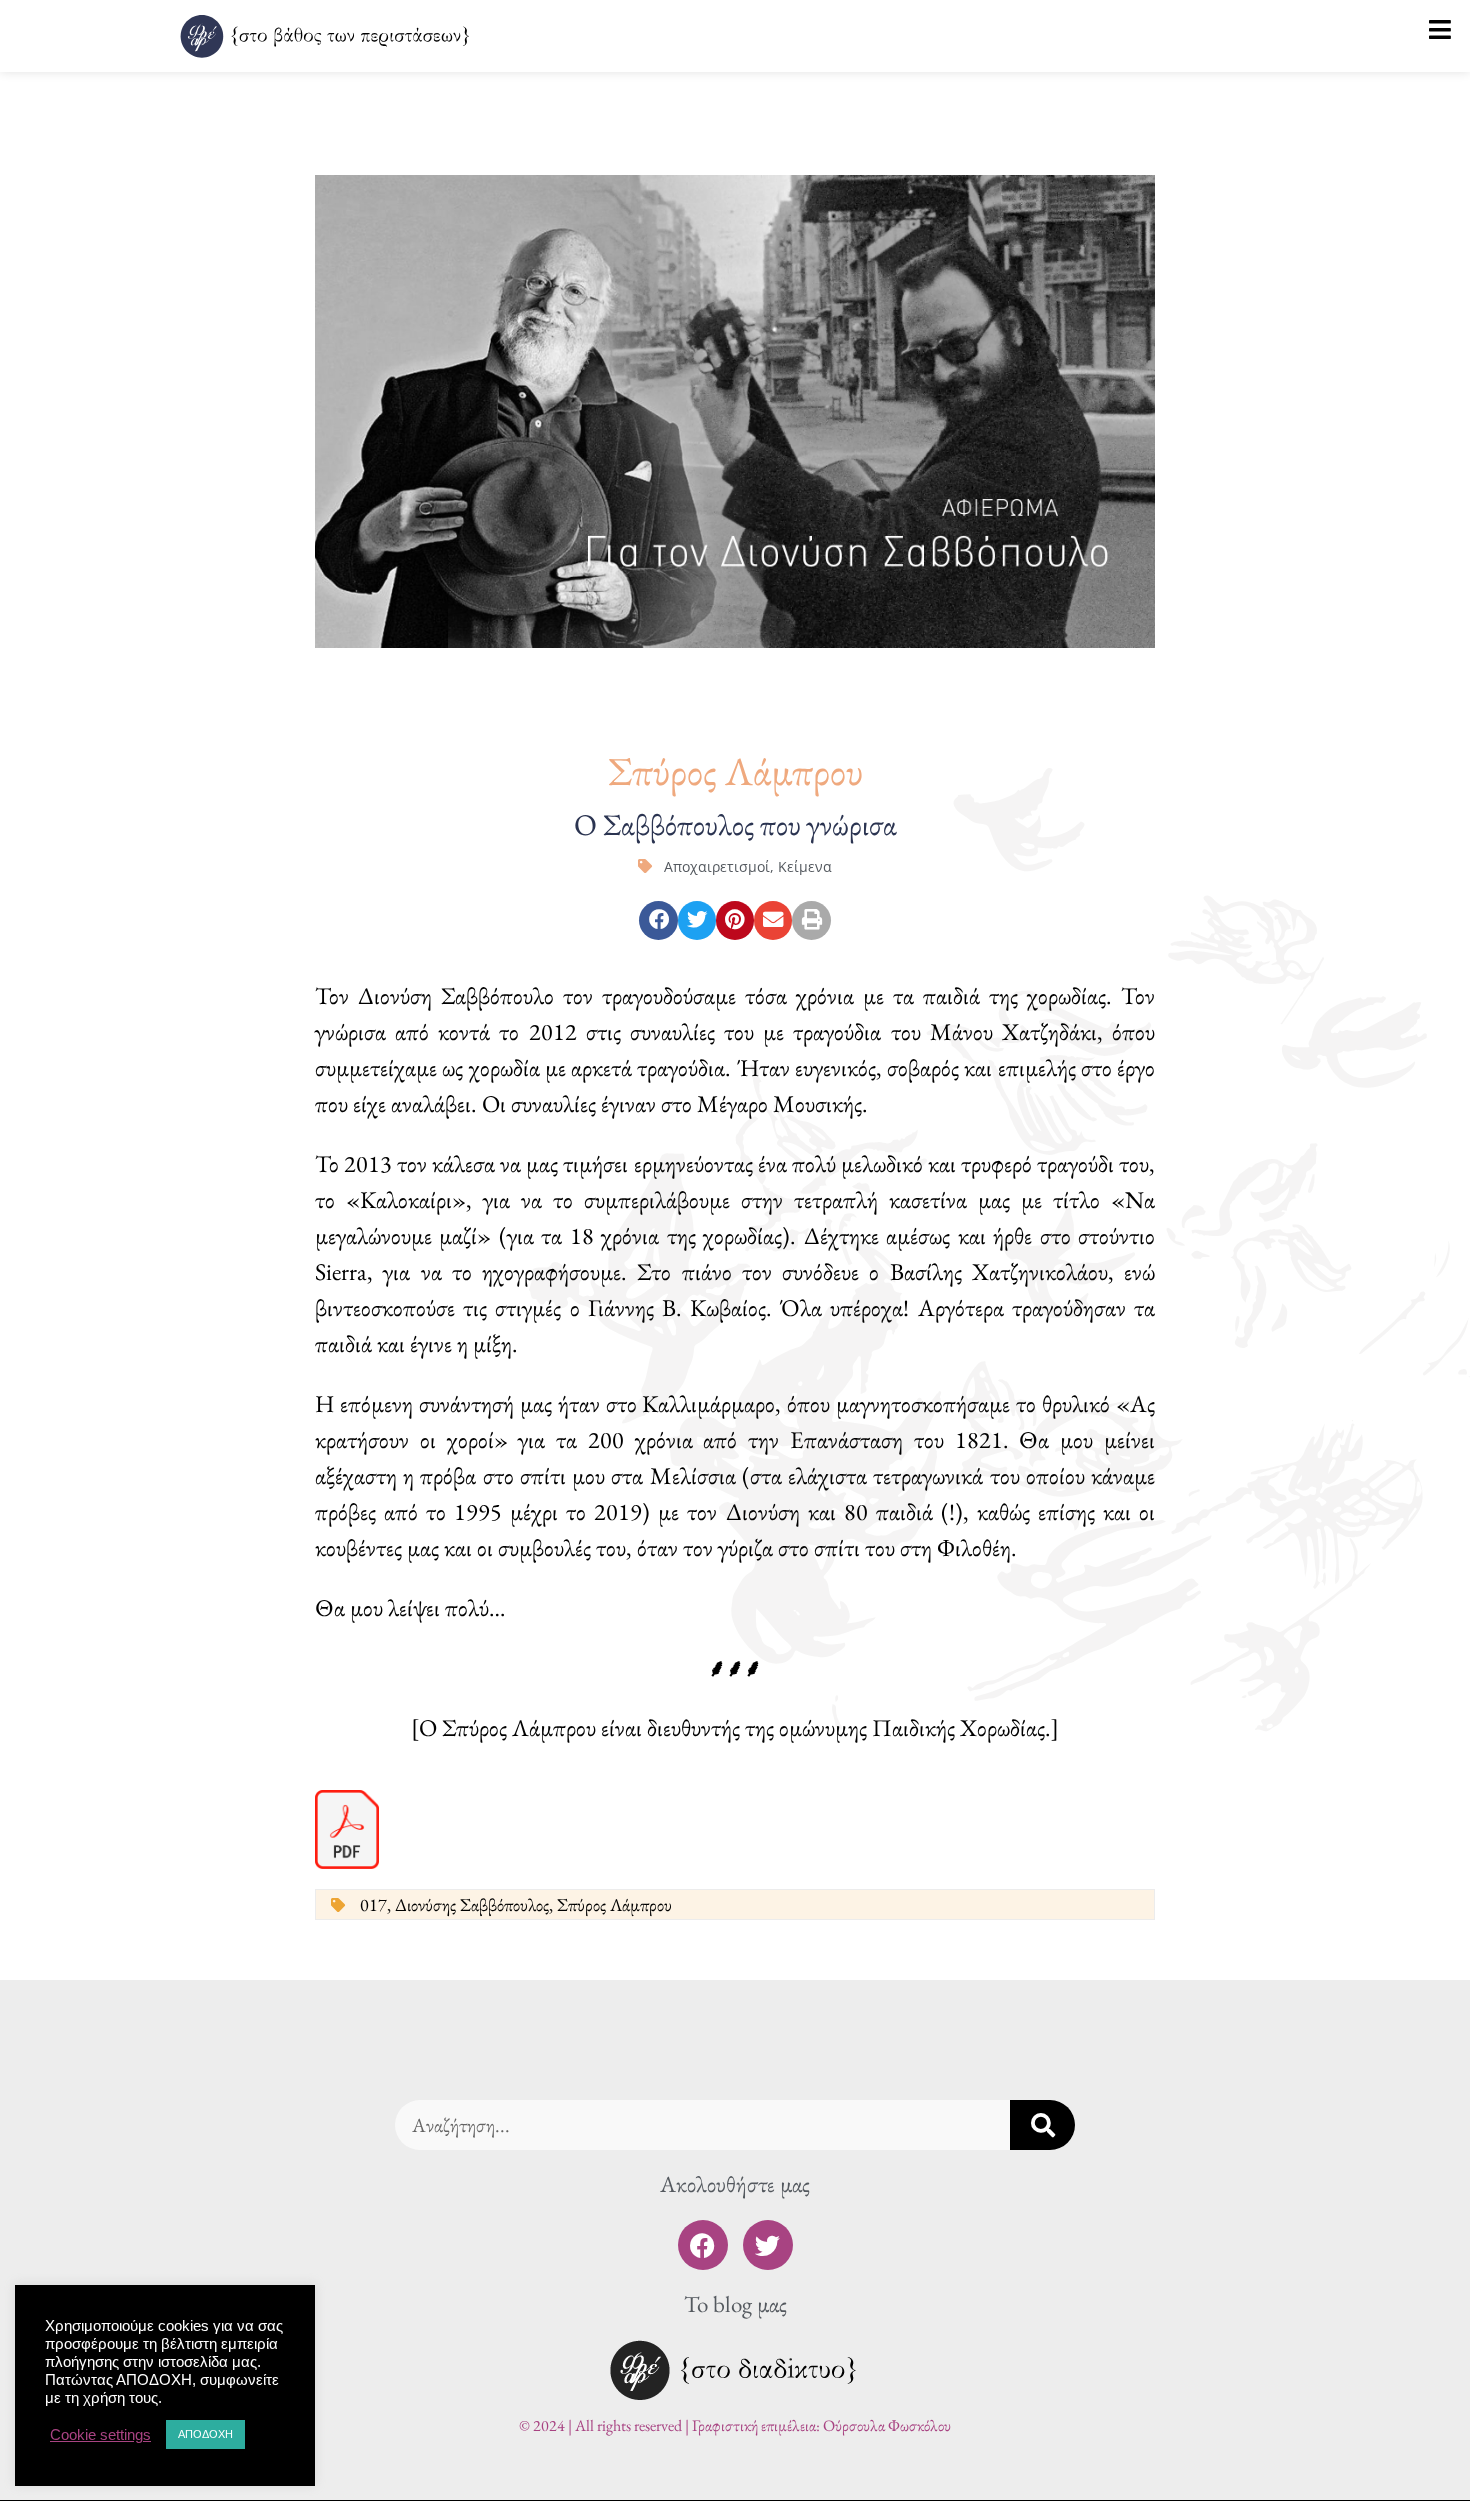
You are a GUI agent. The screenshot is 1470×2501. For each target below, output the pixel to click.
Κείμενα (805, 866)
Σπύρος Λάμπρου (614, 1904)
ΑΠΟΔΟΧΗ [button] (205, 2434)
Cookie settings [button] (100, 2435)
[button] (658, 920)
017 (373, 1904)
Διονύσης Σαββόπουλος (472, 1904)
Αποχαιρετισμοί (717, 866)
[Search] (1042, 2125)
